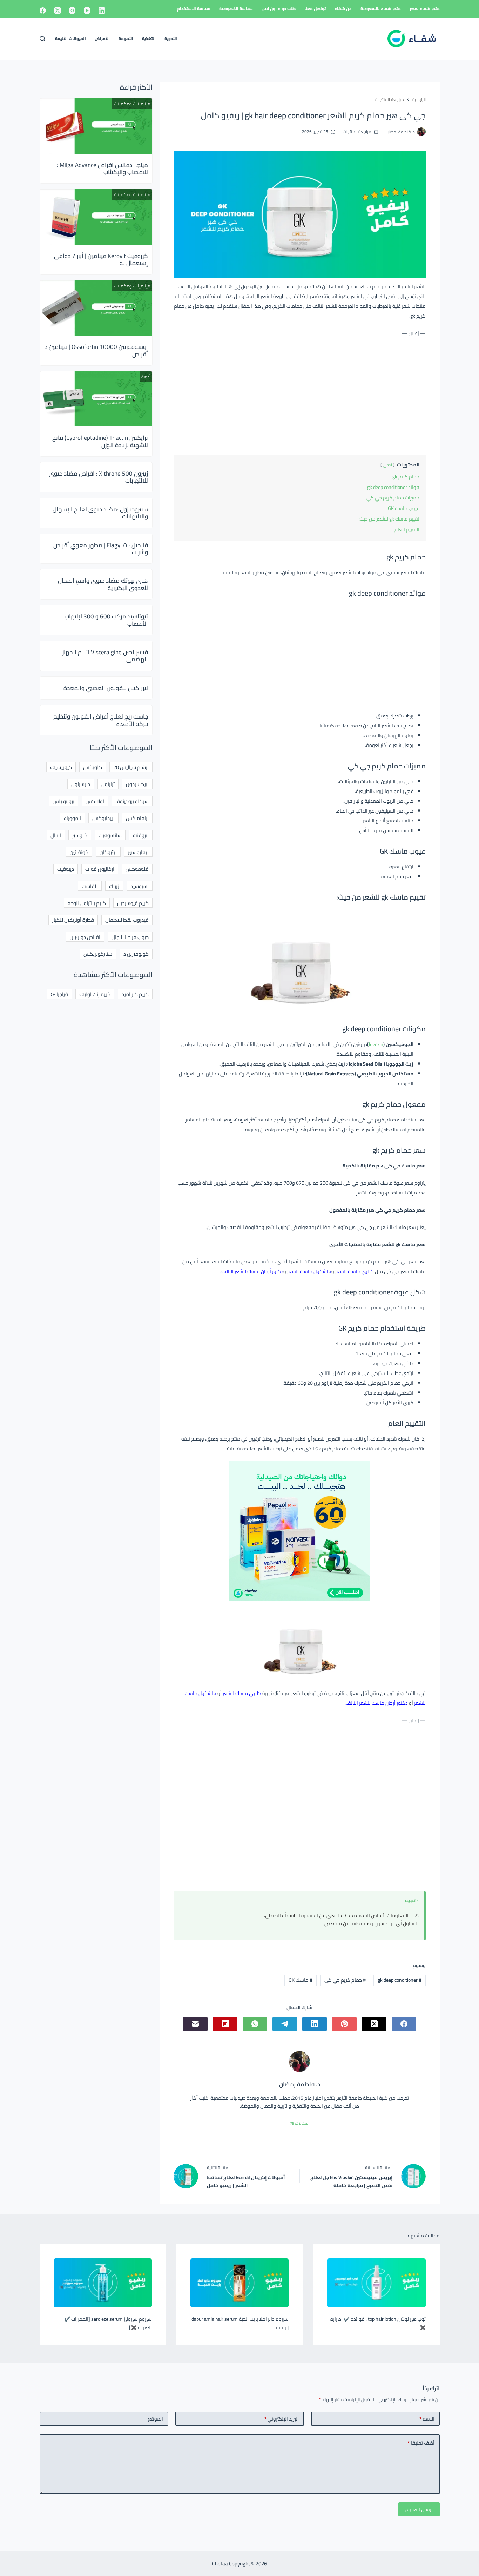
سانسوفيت (110, 835)
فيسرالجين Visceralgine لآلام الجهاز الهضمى (105, 656)
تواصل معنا (315, 9)
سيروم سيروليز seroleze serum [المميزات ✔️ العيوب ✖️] (108, 2323)
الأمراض (102, 38)
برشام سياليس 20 (131, 767)
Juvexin (376, 1044)
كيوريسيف (61, 767)
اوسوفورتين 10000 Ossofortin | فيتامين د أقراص (96, 350)
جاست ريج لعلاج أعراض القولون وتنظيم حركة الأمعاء (101, 720)
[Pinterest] (344, 2024)
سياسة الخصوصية (236, 9)
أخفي (387, 465)
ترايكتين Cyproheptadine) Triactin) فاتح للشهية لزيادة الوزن (100, 441)
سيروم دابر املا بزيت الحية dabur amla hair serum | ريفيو (240, 2323)
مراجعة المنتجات (357, 131)
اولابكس (95, 801)
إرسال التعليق (419, 2509)
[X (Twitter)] (58, 11)
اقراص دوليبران (85, 937)
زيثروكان (108, 852)
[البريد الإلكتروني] (195, 2024)
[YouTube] (87, 11)
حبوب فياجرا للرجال (130, 937)
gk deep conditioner (400, 1980)
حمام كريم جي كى (345, 1980)
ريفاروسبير (138, 852)
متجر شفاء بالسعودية (381, 9)
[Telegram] (285, 2024)
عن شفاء (343, 9)
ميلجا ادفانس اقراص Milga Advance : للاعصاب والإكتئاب (102, 168)
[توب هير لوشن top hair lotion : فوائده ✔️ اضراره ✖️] (376, 2283)
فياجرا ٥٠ (59, 994)
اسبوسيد (140, 886)
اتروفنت (141, 835)
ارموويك (72, 818)
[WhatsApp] (255, 2024)
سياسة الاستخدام (194, 9)
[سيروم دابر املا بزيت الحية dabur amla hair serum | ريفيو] (239, 2283)
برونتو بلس (63, 801)
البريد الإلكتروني (282, 2419)
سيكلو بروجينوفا (132, 801)
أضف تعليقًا (421, 2443)
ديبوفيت (66, 869)
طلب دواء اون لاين (279, 9)
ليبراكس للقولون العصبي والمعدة (106, 688)
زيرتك (114, 886)
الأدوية (171, 38)
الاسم (427, 2419)
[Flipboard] (225, 2024)
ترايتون (108, 784)
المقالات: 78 (300, 2123)
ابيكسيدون (137, 784)
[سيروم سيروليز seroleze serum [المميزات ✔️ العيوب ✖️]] (103, 2283)
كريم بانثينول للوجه (87, 903)
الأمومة (126, 38)
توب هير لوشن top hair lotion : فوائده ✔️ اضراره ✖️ (378, 2323)
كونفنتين (79, 852)
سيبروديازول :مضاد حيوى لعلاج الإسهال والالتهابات (100, 513)
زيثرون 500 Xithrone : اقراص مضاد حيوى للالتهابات (98, 477)
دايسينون (81, 784)
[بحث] (42, 39)
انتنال (56, 835)
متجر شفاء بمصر (425, 9)
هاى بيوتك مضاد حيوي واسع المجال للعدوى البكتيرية (103, 584)
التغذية (149, 38)
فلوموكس (137, 869)
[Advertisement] (300, 395)
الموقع (156, 2419)
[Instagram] (72, 11)
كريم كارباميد (135, 994)
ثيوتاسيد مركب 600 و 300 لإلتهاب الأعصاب (106, 620)
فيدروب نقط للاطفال (127, 920)
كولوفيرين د (136, 954)
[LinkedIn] (102, 11)
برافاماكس (137, 818)
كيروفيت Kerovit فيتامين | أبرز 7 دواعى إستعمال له (101, 259)
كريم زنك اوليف (95, 994)
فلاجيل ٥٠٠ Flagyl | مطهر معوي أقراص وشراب (101, 549)
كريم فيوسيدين (133, 903)
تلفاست (90, 886)
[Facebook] (43, 11)
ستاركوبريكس (98, 954)
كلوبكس (93, 767)
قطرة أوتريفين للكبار (73, 920)
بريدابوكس (103, 818)
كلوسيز (80, 835)
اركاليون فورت (100, 869)
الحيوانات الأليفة (70, 38)
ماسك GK (301, 1980)
